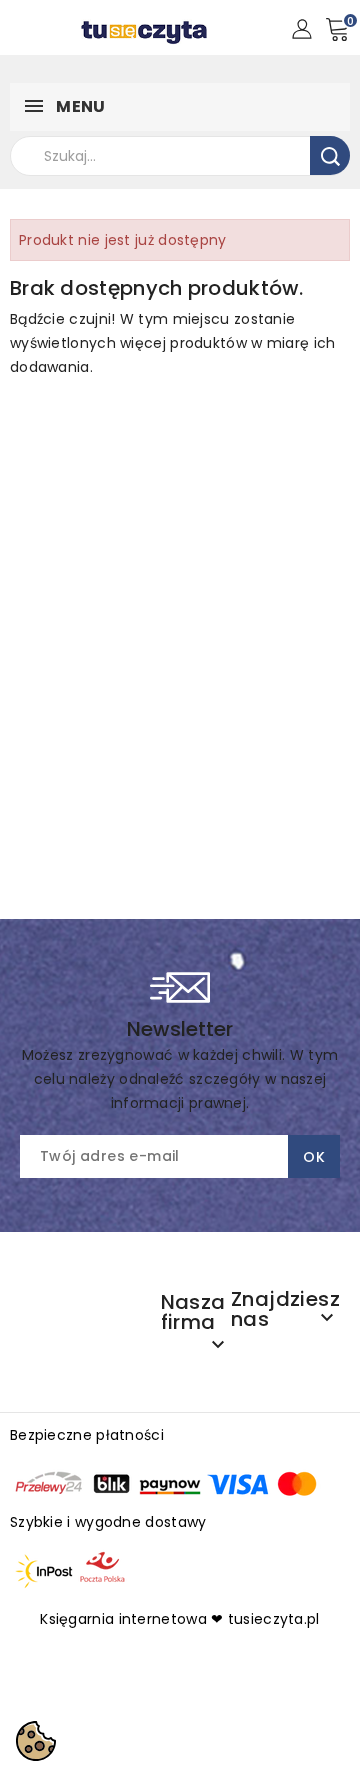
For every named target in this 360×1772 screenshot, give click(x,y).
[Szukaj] (330, 155)
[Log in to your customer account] (301, 28)
